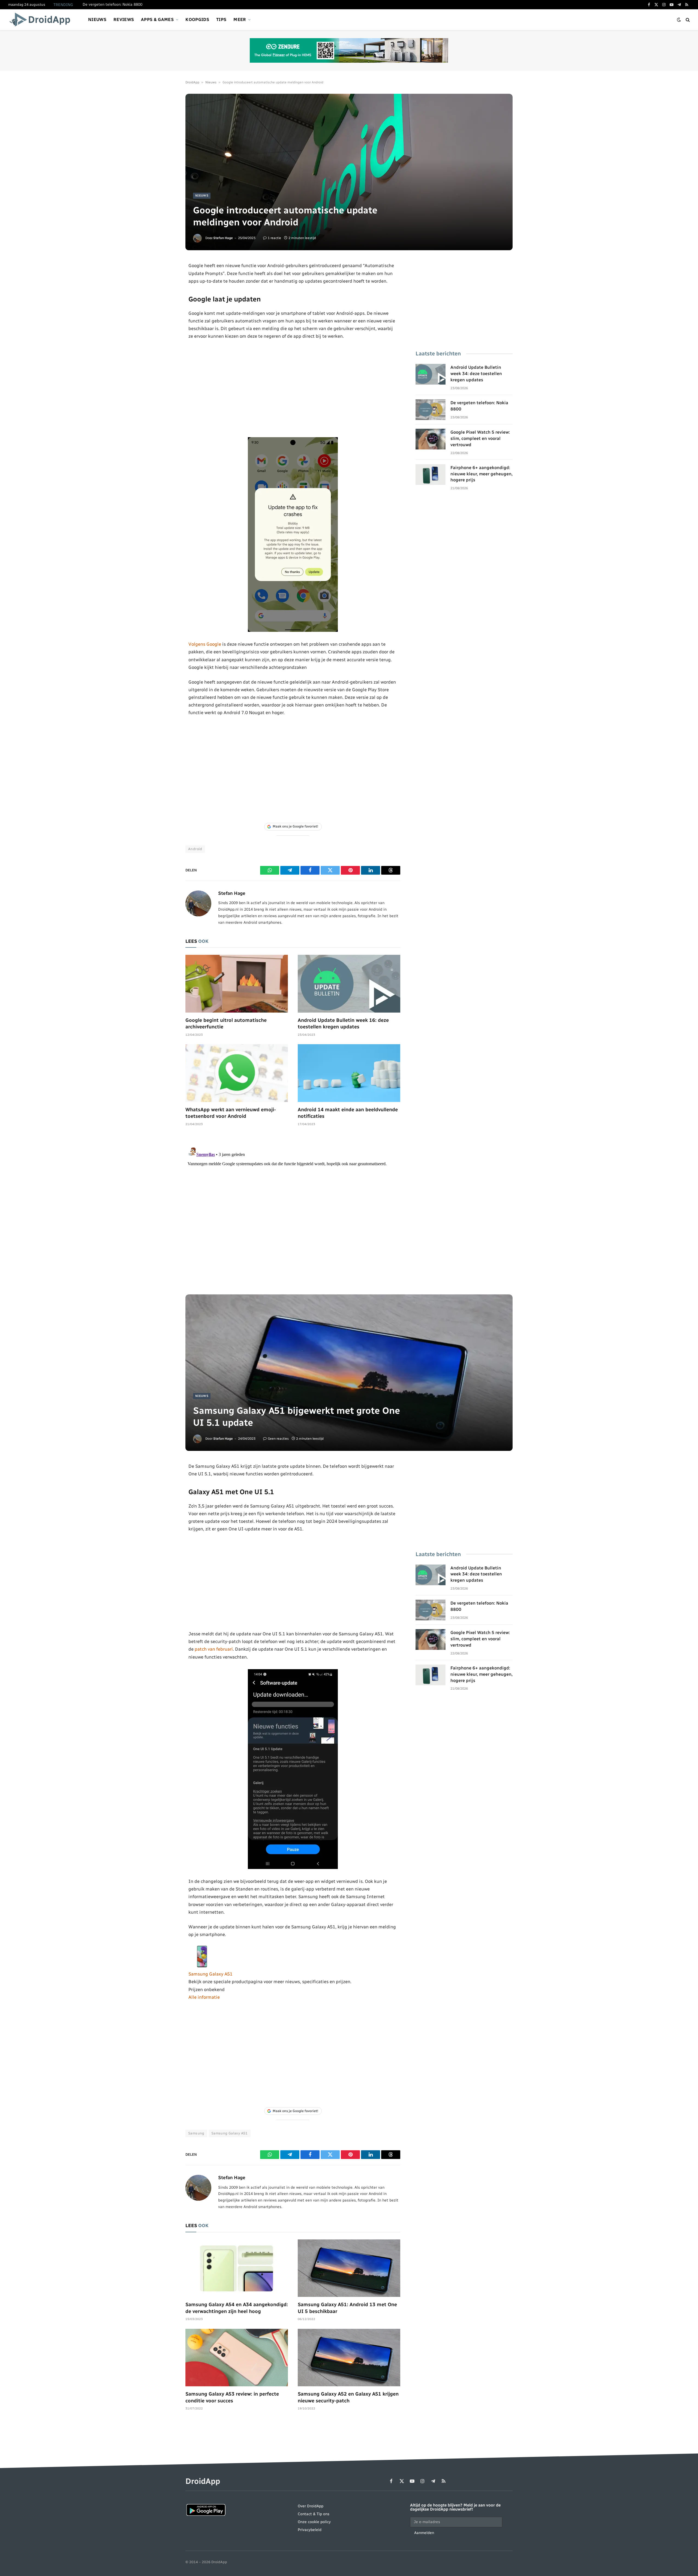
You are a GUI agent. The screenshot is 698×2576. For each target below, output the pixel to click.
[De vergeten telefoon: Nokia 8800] (431, 410)
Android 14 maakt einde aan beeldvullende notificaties (348, 1113)
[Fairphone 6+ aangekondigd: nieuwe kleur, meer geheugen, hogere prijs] (431, 475)
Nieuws (97, 19)
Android (195, 849)
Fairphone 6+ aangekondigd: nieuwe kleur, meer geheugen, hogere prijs (482, 474)
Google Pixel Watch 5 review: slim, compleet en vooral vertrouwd (480, 438)
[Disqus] (293, 1213)
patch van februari (214, 1649)
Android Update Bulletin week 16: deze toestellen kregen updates (343, 1023)
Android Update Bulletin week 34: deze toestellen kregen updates (476, 374)
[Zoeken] (687, 20)
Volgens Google (205, 644)
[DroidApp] (42, 20)
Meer (240, 19)
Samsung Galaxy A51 (210, 1974)
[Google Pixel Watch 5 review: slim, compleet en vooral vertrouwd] (431, 439)
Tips (221, 19)
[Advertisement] (293, 389)
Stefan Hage (223, 238)
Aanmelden (424, 2533)
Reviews (124, 19)
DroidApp (192, 82)
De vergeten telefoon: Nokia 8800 (112, 4)
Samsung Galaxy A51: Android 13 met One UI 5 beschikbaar (347, 2308)
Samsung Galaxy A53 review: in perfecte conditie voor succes (232, 2397)
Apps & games (157, 19)
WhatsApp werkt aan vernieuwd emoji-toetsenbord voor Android (231, 1113)
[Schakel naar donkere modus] (679, 20)
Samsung (196, 2133)
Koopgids (197, 19)
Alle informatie (204, 1997)
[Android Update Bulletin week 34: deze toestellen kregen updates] (431, 374)
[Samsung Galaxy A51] (202, 1966)
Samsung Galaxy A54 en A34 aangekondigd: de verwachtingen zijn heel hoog (237, 2308)
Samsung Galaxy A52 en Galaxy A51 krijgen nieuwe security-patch (348, 2397)
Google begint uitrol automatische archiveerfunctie (226, 1023)
